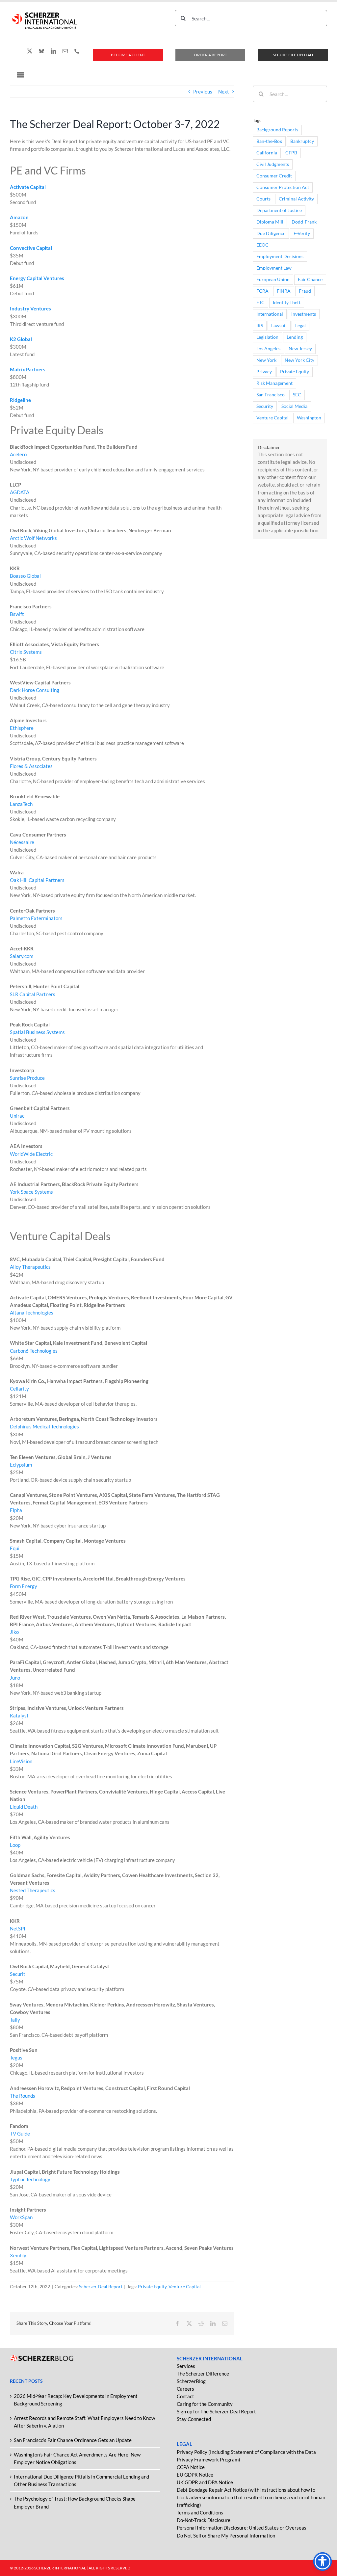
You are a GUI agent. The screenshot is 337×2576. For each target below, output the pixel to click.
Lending (295, 337)
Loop (15, 1845)
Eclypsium (21, 1465)
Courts (263, 199)
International (270, 314)
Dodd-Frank (304, 222)
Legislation (267, 337)
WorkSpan (21, 2217)
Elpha (16, 1510)
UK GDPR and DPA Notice (205, 2482)
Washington (309, 418)
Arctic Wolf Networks (33, 538)
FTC (260, 303)
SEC (297, 395)
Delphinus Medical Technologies (44, 1426)
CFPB (291, 153)
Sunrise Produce (27, 1078)
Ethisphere (22, 728)
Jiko (14, 1632)
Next (224, 92)
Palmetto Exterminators (36, 918)
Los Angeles (268, 349)
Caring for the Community (205, 2404)
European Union (273, 279)
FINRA (284, 291)
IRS (260, 326)
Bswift (17, 614)
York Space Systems (31, 1192)
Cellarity (19, 1389)
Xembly (18, 2255)
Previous (203, 92)
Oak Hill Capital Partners (37, 880)
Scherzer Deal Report (101, 2286)
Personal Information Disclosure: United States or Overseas (242, 2528)
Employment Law (274, 268)
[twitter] (30, 51)
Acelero (18, 454)
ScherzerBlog (191, 2381)
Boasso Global (25, 576)
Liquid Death (24, 1807)
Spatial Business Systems (37, 1032)
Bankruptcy (302, 141)
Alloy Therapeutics (30, 1267)
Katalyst (19, 1715)
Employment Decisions (280, 256)
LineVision (21, 1761)
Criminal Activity (296, 199)
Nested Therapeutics (33, 1890)
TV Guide (20, 2134)
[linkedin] (53, 51)
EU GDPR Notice (195, 2475)
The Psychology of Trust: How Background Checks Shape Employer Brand (75, 2502)
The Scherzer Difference (203, 2374)
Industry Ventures (30, 308)
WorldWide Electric (31, 1154)
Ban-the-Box (269, 141)
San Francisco (271, 395)
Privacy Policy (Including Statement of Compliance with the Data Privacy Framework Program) (246, 2456)
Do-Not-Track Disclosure (204, 2520)
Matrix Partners (28, 369)
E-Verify (302, 233)
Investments (304, 314)
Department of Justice (279, 210)
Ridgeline (20, 400)
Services (186, 2366)
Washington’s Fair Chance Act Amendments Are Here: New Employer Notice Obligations (77, 2458)
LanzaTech (21, 804)
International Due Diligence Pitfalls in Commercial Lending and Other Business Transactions (81, 2480)
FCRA (262, 291)
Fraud (305, 291)
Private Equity (152, 2286)
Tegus (16, 2058)
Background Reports (277, 130)
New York (266, 360)
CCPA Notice (191, 2467)
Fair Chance (310, 279)
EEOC (262, 245)
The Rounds (23, 2096)
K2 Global (21, 339)
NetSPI (18, 1928)
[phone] (77, 51)
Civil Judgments (273, 164)
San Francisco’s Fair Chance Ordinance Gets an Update (73, 2440)
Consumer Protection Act (283, 187)
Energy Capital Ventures (37, 278)
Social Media (294, 406)
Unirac (17, 1116)
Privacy (264, 372)
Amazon (19, 217)
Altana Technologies (32, 1313)
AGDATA (20, 492)
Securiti (18, 1974)
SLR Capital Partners (33, 994)
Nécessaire (22, 842)
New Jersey (300, 349)
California (267, 153)
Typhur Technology (30, 2179)
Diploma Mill (270, 222)
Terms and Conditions (200, 2512)
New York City (299, 360)
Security (265, 406)
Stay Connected (194, 2419)
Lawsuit (279, 326)
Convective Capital (31, 248)
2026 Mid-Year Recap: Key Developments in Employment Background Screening (76, 2400)
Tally (15, 2020)
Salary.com (22, 956)
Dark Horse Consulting (35, 690)
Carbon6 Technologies (34, 1351)
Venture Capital (185, 2286)
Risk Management (274, 383)
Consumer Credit (274, 176)
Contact (185, 2396)
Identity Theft (287, 303)
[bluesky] (41, 51)
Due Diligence (271, 233)
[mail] (65, 51)
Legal (300, 326)
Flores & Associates (31, 766)
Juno (15, 1678)
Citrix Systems (26, 652)
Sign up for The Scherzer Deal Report (216, 2411)
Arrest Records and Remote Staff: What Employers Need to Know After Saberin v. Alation (84, 2422)
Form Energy (24, 1586)
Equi (15, 1548)
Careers (185, 2389)
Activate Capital (28, 187)
